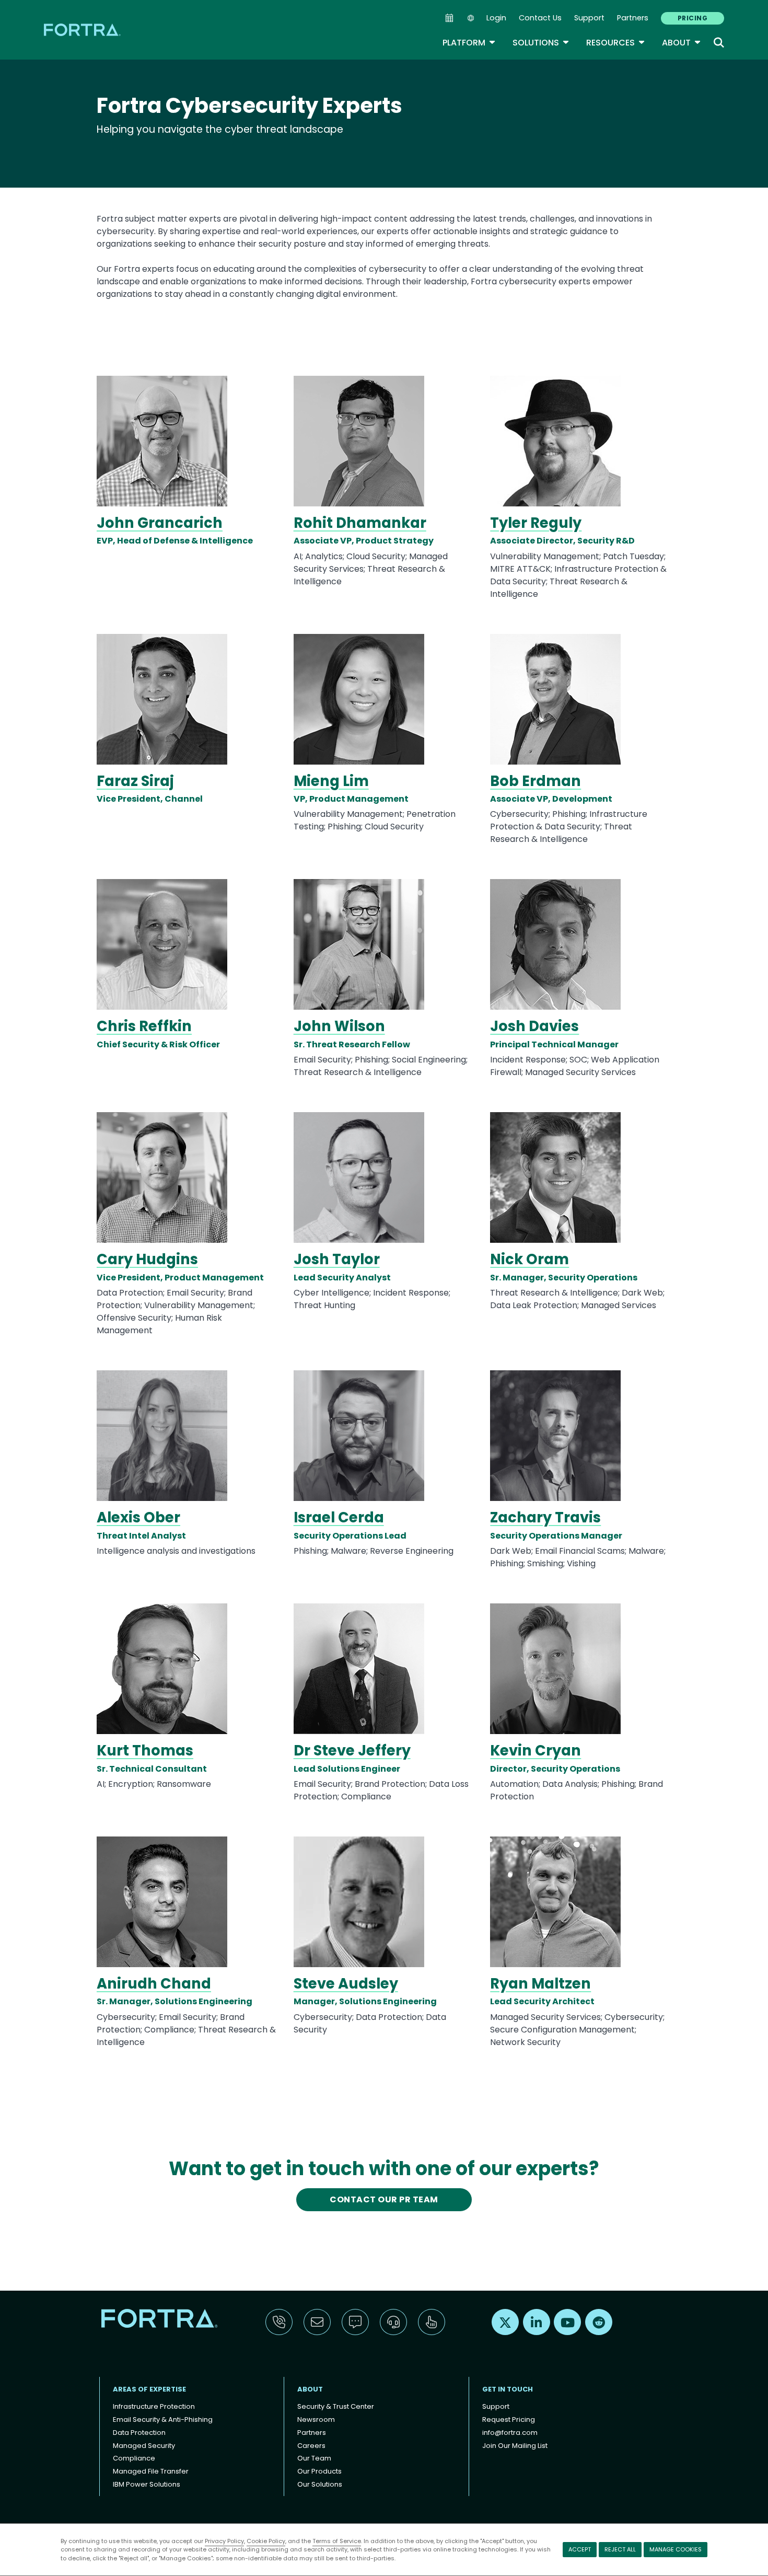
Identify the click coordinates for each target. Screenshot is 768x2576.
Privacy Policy (224, 2541)
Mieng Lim (331, 781)
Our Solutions (320, 2484)
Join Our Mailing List (515, 2446)
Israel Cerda (339, 1517)
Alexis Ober (138, 1517)
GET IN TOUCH (508, 2389)
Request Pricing (509, 2419)
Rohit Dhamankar (360, 523)
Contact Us (540, 18)
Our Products (319, 2471)
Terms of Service (337, 2541)
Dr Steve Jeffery (352, 1751)
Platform (469, 43)
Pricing (693, 18)
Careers (311, 2446)
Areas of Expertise (149, 2389)
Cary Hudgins (147, 1259)
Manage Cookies (676, 2549)
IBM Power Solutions (147, 2484)
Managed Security (144, 2446)
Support (589, 18)
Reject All (620, 2549)
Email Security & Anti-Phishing (163, 2419)
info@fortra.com (510, 2433)
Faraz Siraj (135, 781)
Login (496, 18)
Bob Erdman (536, 781)
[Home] (83, 30)
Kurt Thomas (145, 1751)
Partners (633, 18)
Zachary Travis (545, 1517)
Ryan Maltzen (540, 1984)
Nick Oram (530, 1259)
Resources (616, 43)
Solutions (541, 43)
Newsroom (316, 2419)
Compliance (134, 2458)
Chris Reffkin (144, 1026)
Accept (580, 2549)
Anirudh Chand (154, 1984)
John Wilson (339, 1026)
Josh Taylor (337, 1259)
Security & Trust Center (336, 2406)
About (682, 43)
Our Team (314, 2458)
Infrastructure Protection (154, 2406)
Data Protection (139, 2433)
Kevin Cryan (536, 1751)
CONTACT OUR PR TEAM (384, 2199)
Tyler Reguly (536, 523)
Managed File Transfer (151, 2471)
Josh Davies (534, 1026)
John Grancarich (160, 523)
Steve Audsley (346, 1984)
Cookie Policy (266, 2541)
